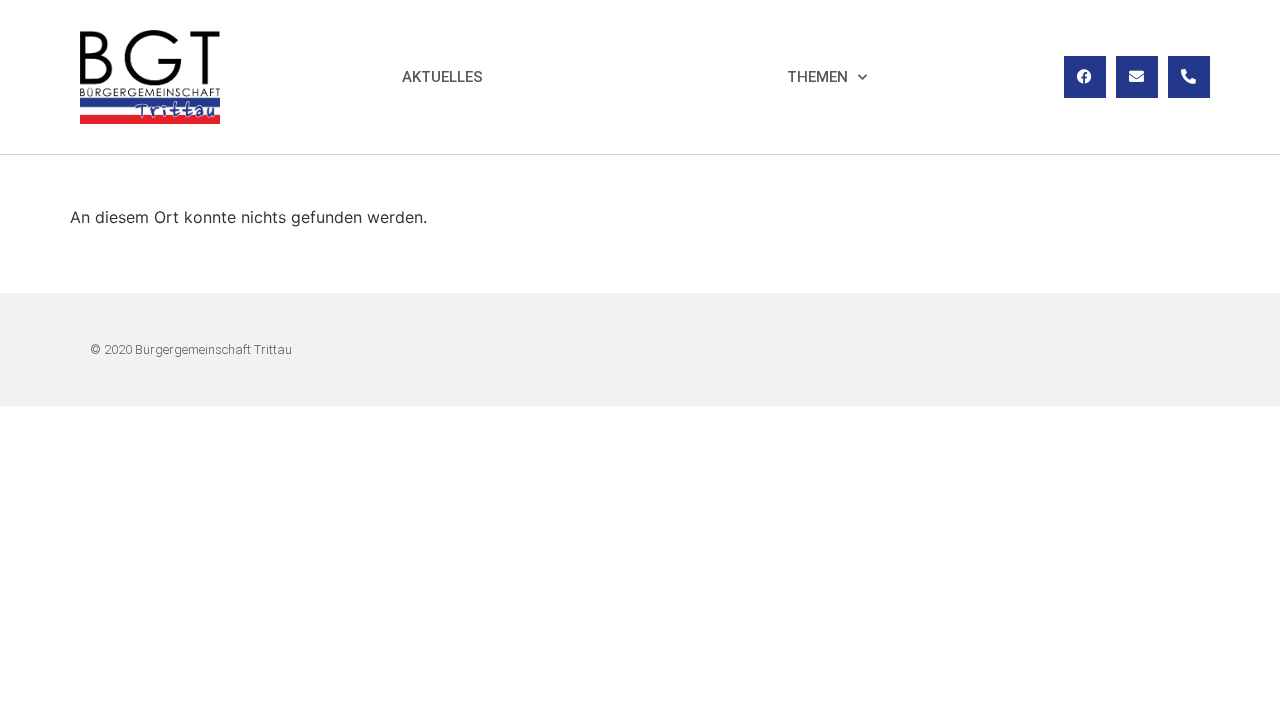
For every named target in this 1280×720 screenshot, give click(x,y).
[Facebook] (1085, 77)
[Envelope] (1137, 77)
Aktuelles (442, 77)
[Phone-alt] (1189, 77)
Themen (817, 77)
